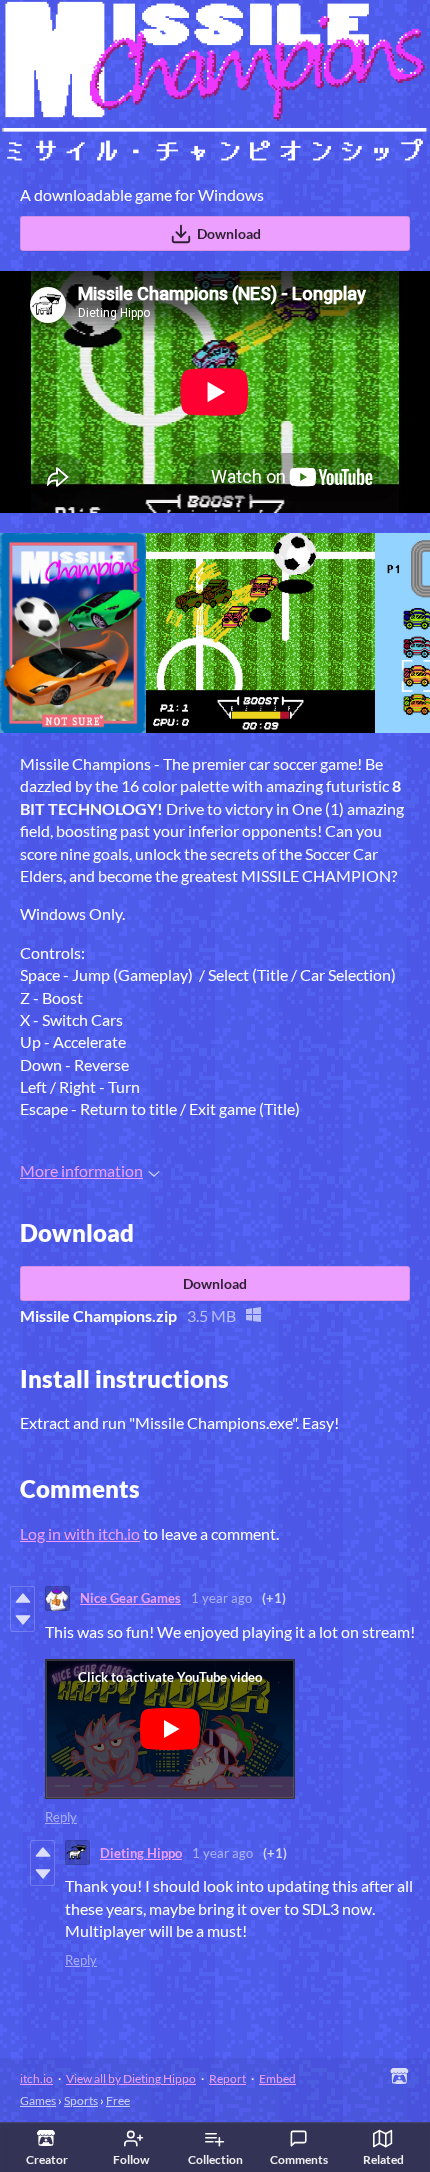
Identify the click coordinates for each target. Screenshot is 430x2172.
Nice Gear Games (130, 1598)
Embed (277, 2078)
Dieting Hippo (141, 1853)
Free (118, 2100)
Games (38, 2100)
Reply (61, 1817)
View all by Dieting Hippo (131, 2078)
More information (81, 1170)
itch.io (36, 2078)
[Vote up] (22, 1598)
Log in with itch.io (80, 1533)
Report (227, 2078)
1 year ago (221, 1598)
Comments (299, 2159)
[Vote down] (22, 1620)
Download (229, 233)
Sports (81, 2100)
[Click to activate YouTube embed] (170, 1729)
